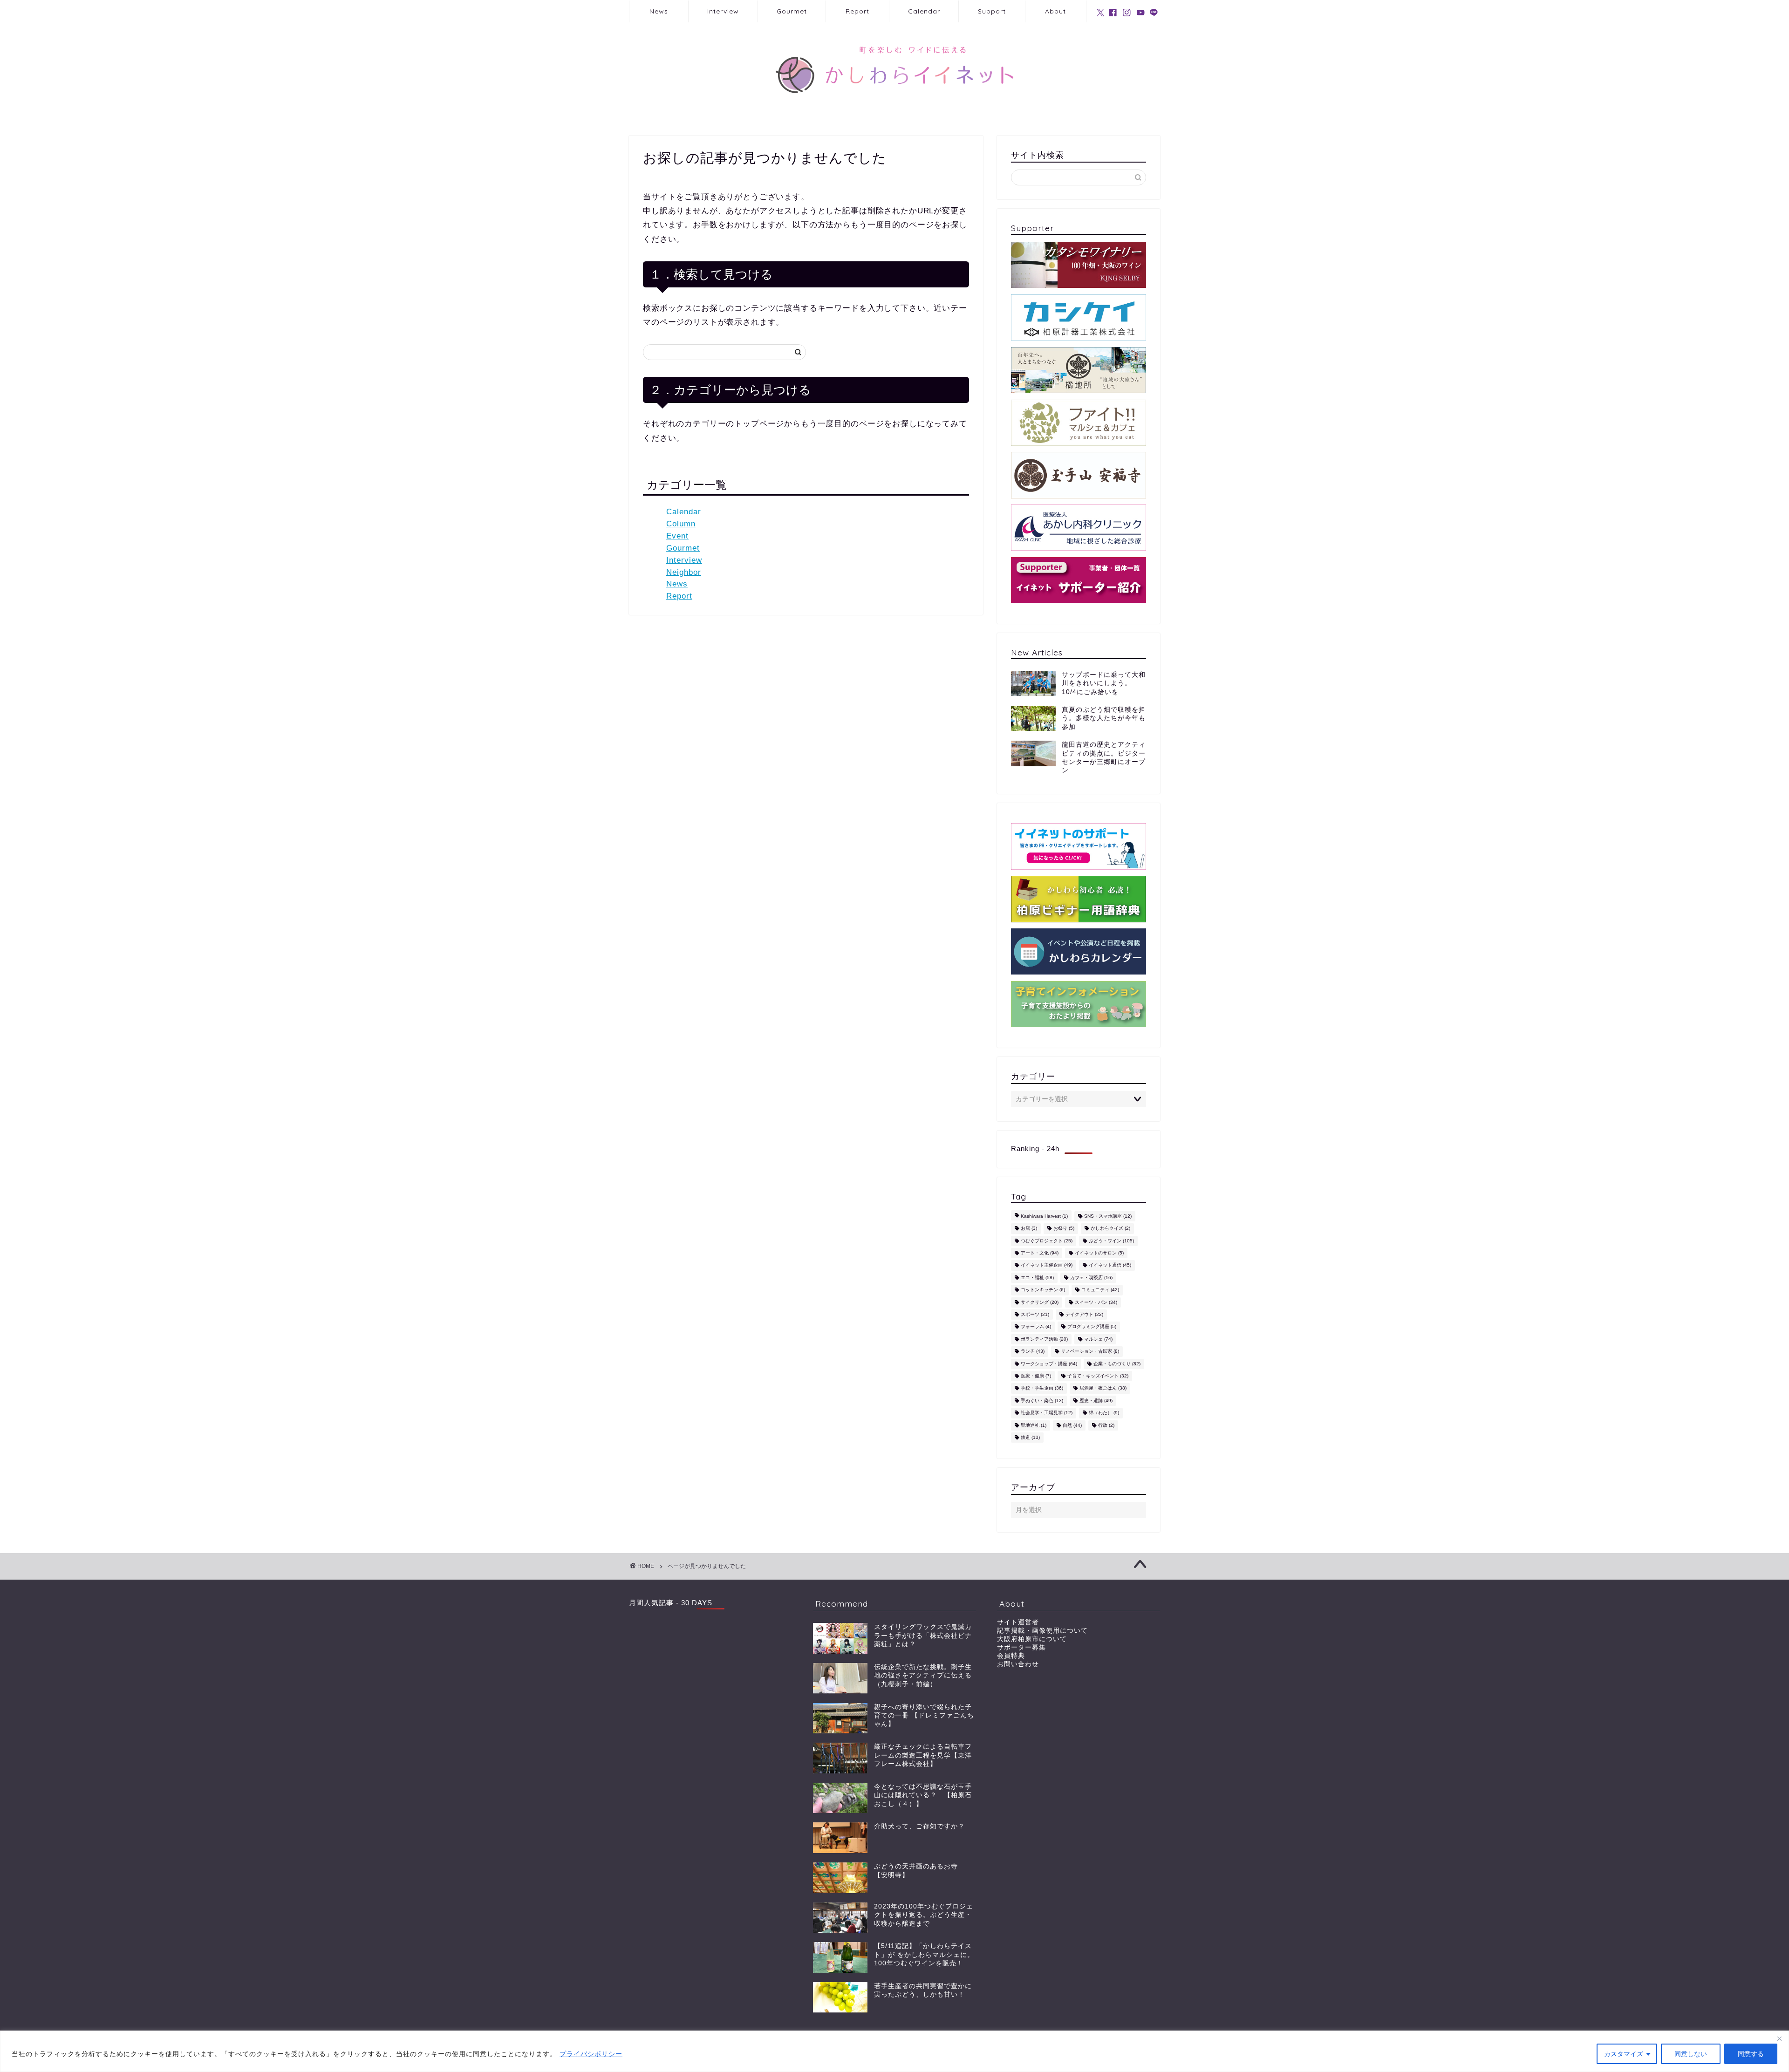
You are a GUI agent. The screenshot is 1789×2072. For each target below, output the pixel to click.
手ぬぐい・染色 (1042, 1401)
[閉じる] (1779, 2038)
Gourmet (792, 11)
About (1055, 11)
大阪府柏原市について (1032, 1639)
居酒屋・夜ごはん (1103, 1388)
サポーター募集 (1021, 1647)
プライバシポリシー (591, 2054)
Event (677, 536)
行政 (1106, 1425)
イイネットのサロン (1099, 1253)
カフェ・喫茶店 (1091, 1278)
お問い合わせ (1018, 1664)
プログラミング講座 (1092, 1327)
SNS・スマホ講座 (1108, 1216)
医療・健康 (1036, 1376)
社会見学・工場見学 (1047, 1413)
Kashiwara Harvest (1044, 1216)
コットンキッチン (1043, 1290)
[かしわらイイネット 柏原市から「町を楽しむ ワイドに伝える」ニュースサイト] (894, 110)
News (659, 11)
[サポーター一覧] (1079, 580)
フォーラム (1036, 1327)
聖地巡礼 (1034, 1425)
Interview (723, 11)
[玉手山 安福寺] (1079, 475)
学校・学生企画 (1042, 1388)
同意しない (1691, 2054)
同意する (1751, 2054)
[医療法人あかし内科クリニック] (1079, 528)
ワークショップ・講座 (1049, 1364)
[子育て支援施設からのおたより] (1079, 1004)
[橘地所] (1079, 370)
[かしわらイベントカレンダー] (1079, 951)
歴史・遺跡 (1096, 1401)
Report (857, 11)
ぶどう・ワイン (1111, 1241)
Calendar (924, 11)
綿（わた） (1104, 1413)
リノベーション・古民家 (1090, 1352)
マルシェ (1098, 1339)
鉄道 (1030, 1437)
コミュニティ (1100, 1290)
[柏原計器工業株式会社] (1079, 317)
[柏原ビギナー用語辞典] (1079, 899)
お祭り (1064, 1229)
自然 (1072, 1425)
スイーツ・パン (1096, 1302)
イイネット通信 (1110, 1265)
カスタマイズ (1624, 2054)
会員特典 (1011, 1656)
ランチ (1033, 1352)
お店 (1029, 1229)
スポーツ (1035, 1314)
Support (992, 11)
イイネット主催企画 (1047, 1265)
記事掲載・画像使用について (1042, 1631)
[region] (894, 2051)
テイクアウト (1084, 1314)
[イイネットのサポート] (1079, 846)
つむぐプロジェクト (1047, 1241)
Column (681, 524)
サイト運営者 (1018, 1622)
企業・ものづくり (1117, 1364)
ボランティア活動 (1044, 1339)
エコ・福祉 (1037, 1278)
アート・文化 (1040, 1253)
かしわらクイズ (1110, 1229)
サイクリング (1040, 1302)
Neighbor (684, 572)
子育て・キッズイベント (1098, 1376)
